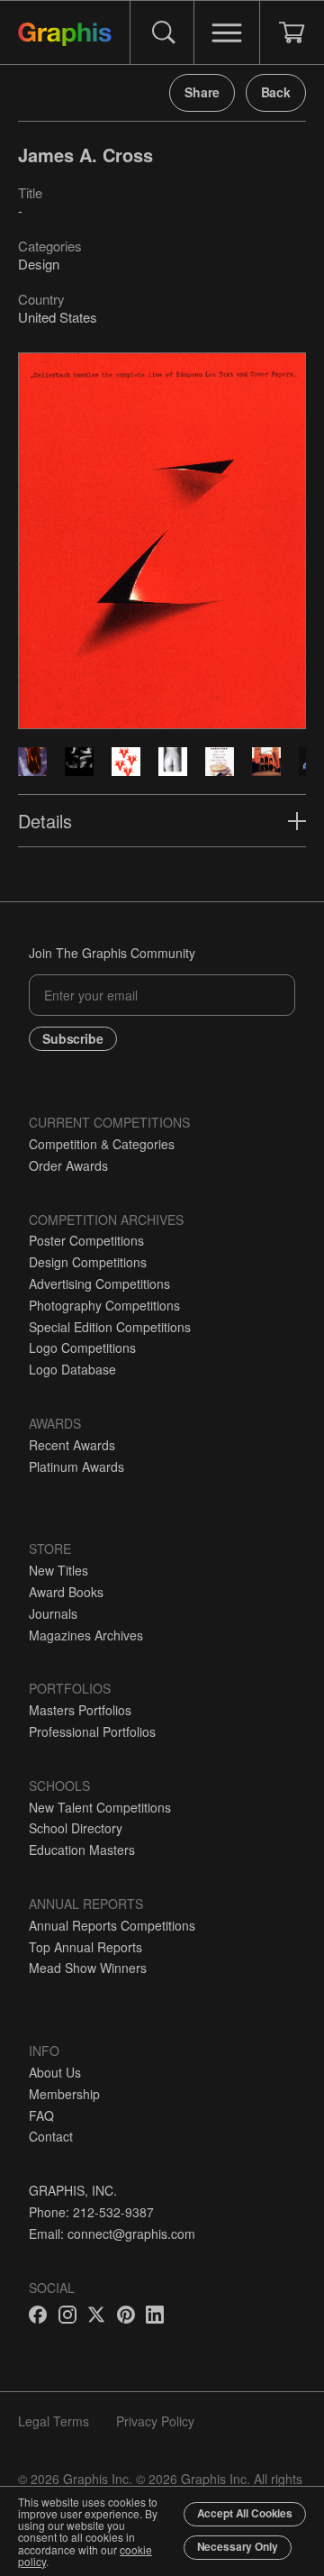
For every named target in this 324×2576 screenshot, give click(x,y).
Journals (53, 1613)
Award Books (66, 1592)
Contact (51, 2136)
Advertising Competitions (99, 1283)
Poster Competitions (86, 1240)
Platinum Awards (76, 1466)
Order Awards (68, 1165)
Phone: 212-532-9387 (91, 2212)
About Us (55, 2072)
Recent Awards (72, 1445)
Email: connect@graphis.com (112, 2233)
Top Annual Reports (85, 1947)
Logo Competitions (82, 1347)
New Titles (58, 1570)
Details (45, 821)
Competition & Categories (102, 1144)
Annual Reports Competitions (112, 1925)
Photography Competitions (104, 1305)
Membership (64, 2094)
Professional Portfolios (92, 1731)
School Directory (76, 1828)
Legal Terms (54, 2421)
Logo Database (72, 1369)
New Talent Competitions (100, 1807)
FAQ (41, 2115)
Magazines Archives (86, 1635)
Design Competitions (88, 1262)
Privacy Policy (155, 2421)
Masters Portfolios (80, 1710)
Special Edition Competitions (110, 1327)
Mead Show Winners (88, 1968)
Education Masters (82, 1850)
